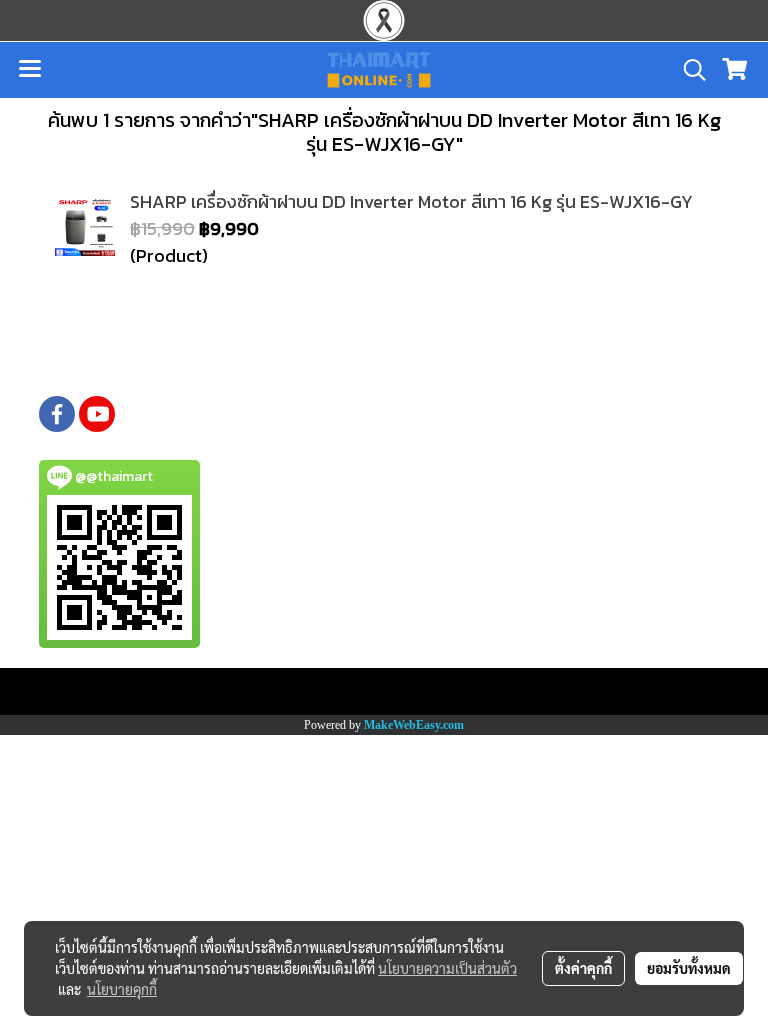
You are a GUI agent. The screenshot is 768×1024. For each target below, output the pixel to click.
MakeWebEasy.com (414, 725)
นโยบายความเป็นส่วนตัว (447, 968)
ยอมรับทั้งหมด (689, 968)
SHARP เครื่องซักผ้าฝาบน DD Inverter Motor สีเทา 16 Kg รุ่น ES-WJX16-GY (411, 201)
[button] (688, 70)
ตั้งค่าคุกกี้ (583, 968)
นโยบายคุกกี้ (122, 989)
